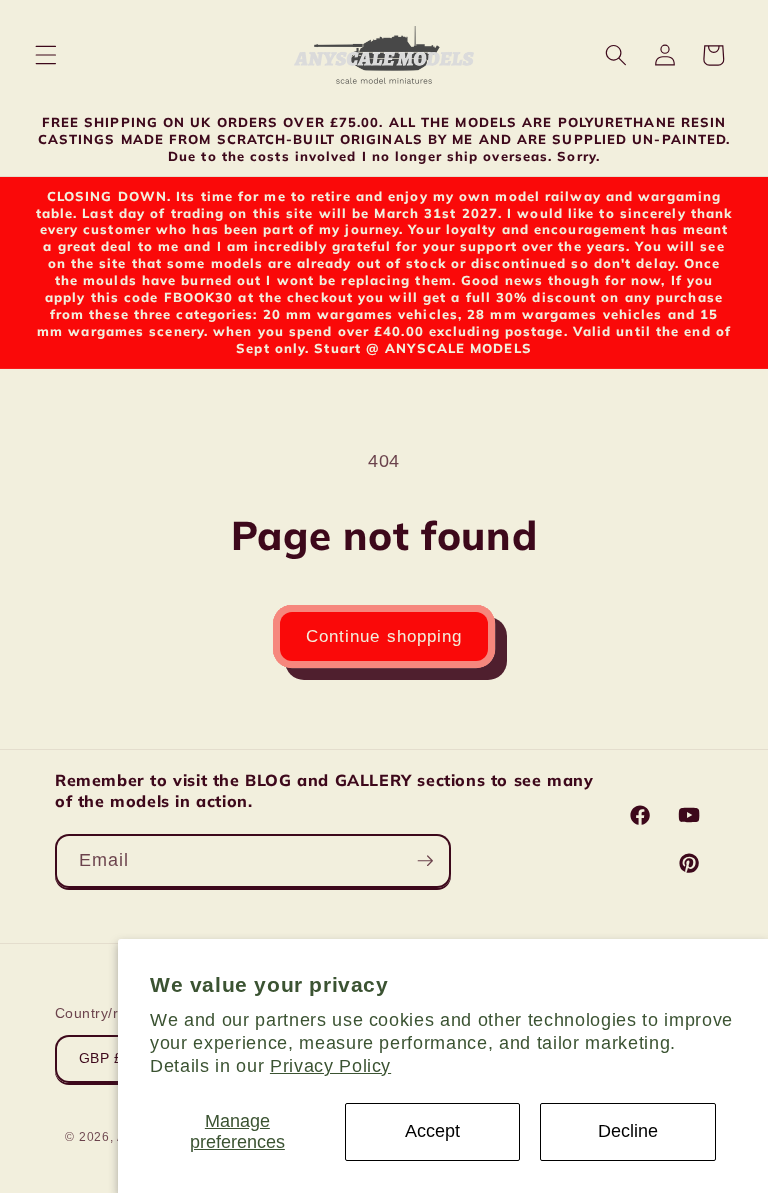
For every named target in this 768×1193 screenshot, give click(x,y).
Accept (432, 1131)
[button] (46, 55)
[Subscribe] (425, 861)
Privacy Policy (330, 1066)
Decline (628, 1131)
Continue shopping (384, 636)
